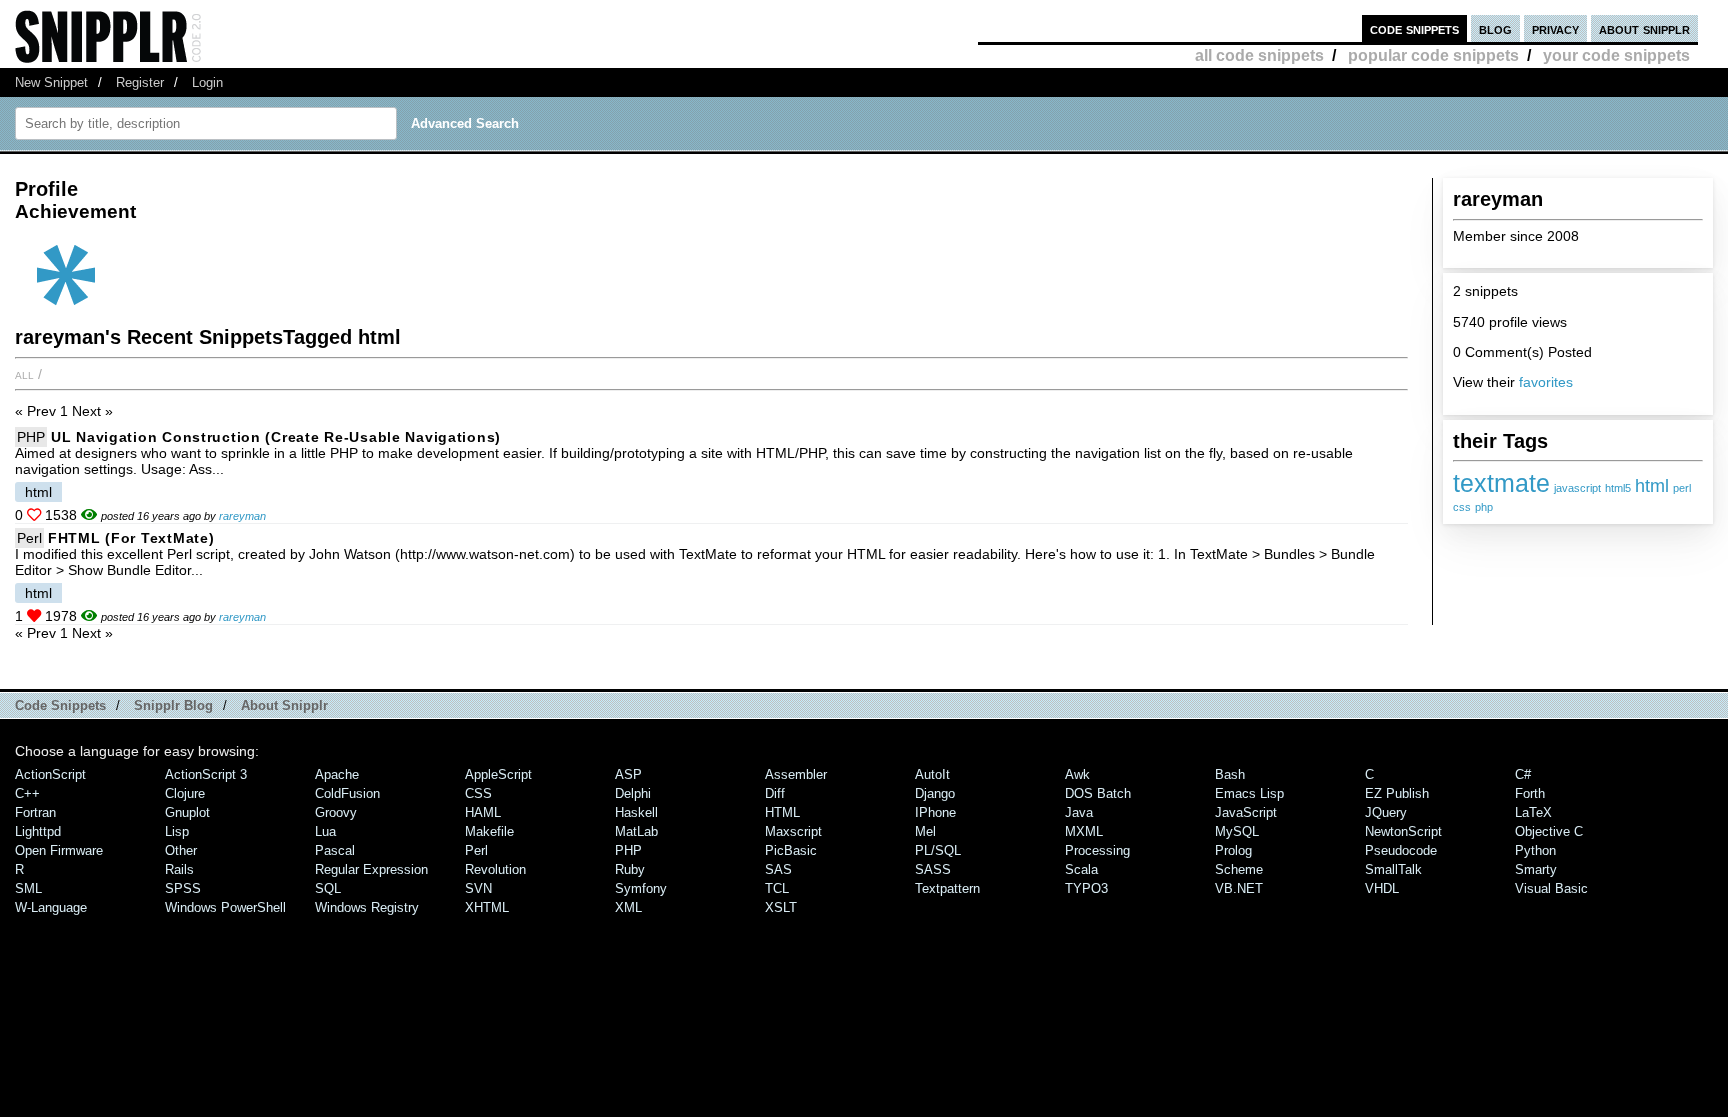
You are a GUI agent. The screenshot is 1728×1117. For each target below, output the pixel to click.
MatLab (636, 831)
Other (181, 850)
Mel (925, 831)
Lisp (177, 831)
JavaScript (1246, 812)
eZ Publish (1397, 793)
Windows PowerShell (225, 907)
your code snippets (1616, 55)
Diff (775, 793)
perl (1682, 488)
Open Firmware (59, 850)
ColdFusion (347, 793)
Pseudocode (1401, 850)
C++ (27, 793)
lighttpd (38, 831)
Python (1535, 850)
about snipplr (1644, 28)
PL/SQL (938, 850)
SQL (328, 888)
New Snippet (51, 82)
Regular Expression (371, 869)
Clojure (185, 793)
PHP (31, 437)
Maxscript (793, 831)
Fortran (35, 812)
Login (207, 82)
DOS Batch (1098, 793)
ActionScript (50, 774)
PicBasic (791, 850)
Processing (1097, 850)
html (1652, 486)
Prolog (1233, 850)
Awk (1077, 774)
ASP (628, 774)
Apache (337, 774)
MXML (1084, 831)
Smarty (1536, 869)
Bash (1230, 774)
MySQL (1237, 831)
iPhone (935, 812)
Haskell (636, 812)
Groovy (336, 812)
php (1484, 507)
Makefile (489, 831)
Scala (1081, 869)
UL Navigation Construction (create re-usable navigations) (276, 437)
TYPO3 (1086, 888)
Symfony (641, 888)
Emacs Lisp (1249, 793)
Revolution (495, 869)
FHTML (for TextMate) (131, 538)
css (1462, 507)
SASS (933, 869)
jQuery (1386, 812)
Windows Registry (367, 907)
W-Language (51, 907)
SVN (478, 888)
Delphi (633, 793)
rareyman (242, 516)
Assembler (796, 774)
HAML (483, 812)
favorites (1546, 382)
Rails (179, 869)
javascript (1577, 488)
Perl (29, 538)
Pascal (335, 850)
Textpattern (947, 888)
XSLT (781, 907)
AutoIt (932, 774)
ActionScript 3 (206, 774)
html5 (1618, 488)
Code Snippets (60, 705)
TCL (777, 888)
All (24, 374)
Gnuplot (187, 812)
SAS (778, 869)
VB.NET (1239, 888)
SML (28, 888)
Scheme (1239, 869)
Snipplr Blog (173, 705)
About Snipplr (284, 705)
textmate (1501, 483)
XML (628, 907)
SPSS (183, 888)
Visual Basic (1551, 888)
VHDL (1382, 888)
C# (1523, 774)
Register (140, 82)
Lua (325, 831)
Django (935, 793)
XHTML (487, 907)
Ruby (630, 869)
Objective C (1549, 831)
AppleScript (498, 774)
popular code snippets (1433, 55)
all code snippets (1259, 55)
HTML (782, 812)
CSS (478, 793)
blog (1495, 28)
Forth (1530, 793)
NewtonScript (1403, 831)
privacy (1555, 28)
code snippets (1414, 28)
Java (1079, 812)
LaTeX (1533, 812)
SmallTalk (1393, 869)
